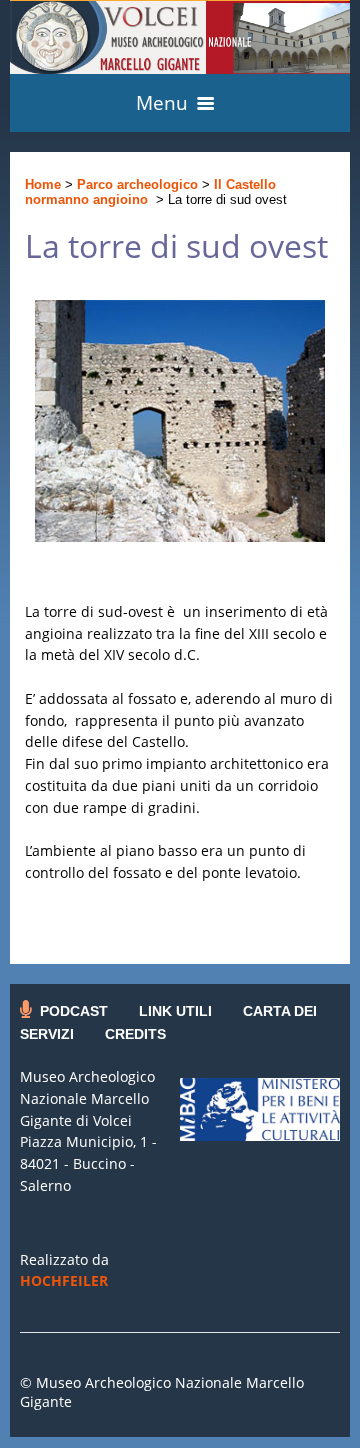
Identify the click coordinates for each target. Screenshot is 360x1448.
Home (43, 184)
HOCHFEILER (64, 1280)
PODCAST (74, 1011)
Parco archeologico (137, 184)
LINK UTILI (175, 1011)
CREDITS (135, 1034)
